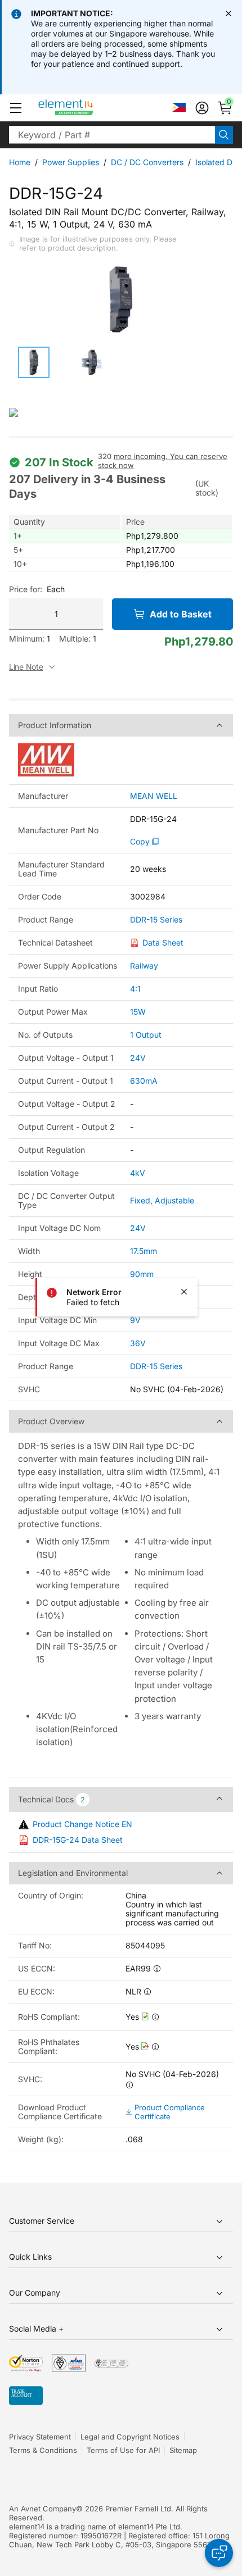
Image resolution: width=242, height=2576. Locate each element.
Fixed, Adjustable (162, 1200)
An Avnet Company (42, 2509)
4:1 (135, 989)
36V (138, 1343)
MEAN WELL (154, 796)
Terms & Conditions (43, 2450)
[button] (16, 108)
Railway (144, 966)
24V (138, 1058)
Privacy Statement (40, 2437)
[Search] (224, 135)
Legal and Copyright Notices (130, 2437)
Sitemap (183, 2450)
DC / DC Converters (147, 162)
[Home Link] (87, 108)
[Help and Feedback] (219, 2553)
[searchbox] (112, 135)
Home (20, 162)
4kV (138, 1173)
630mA (144, 1081)
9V (135, 1320)
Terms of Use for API (123, 2450)
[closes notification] (228, 13)
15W (138, 1012)
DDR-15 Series (156, 920)
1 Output (146, 1035)
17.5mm (144, 1251)
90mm (142, 1274)
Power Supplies (71, 162)
